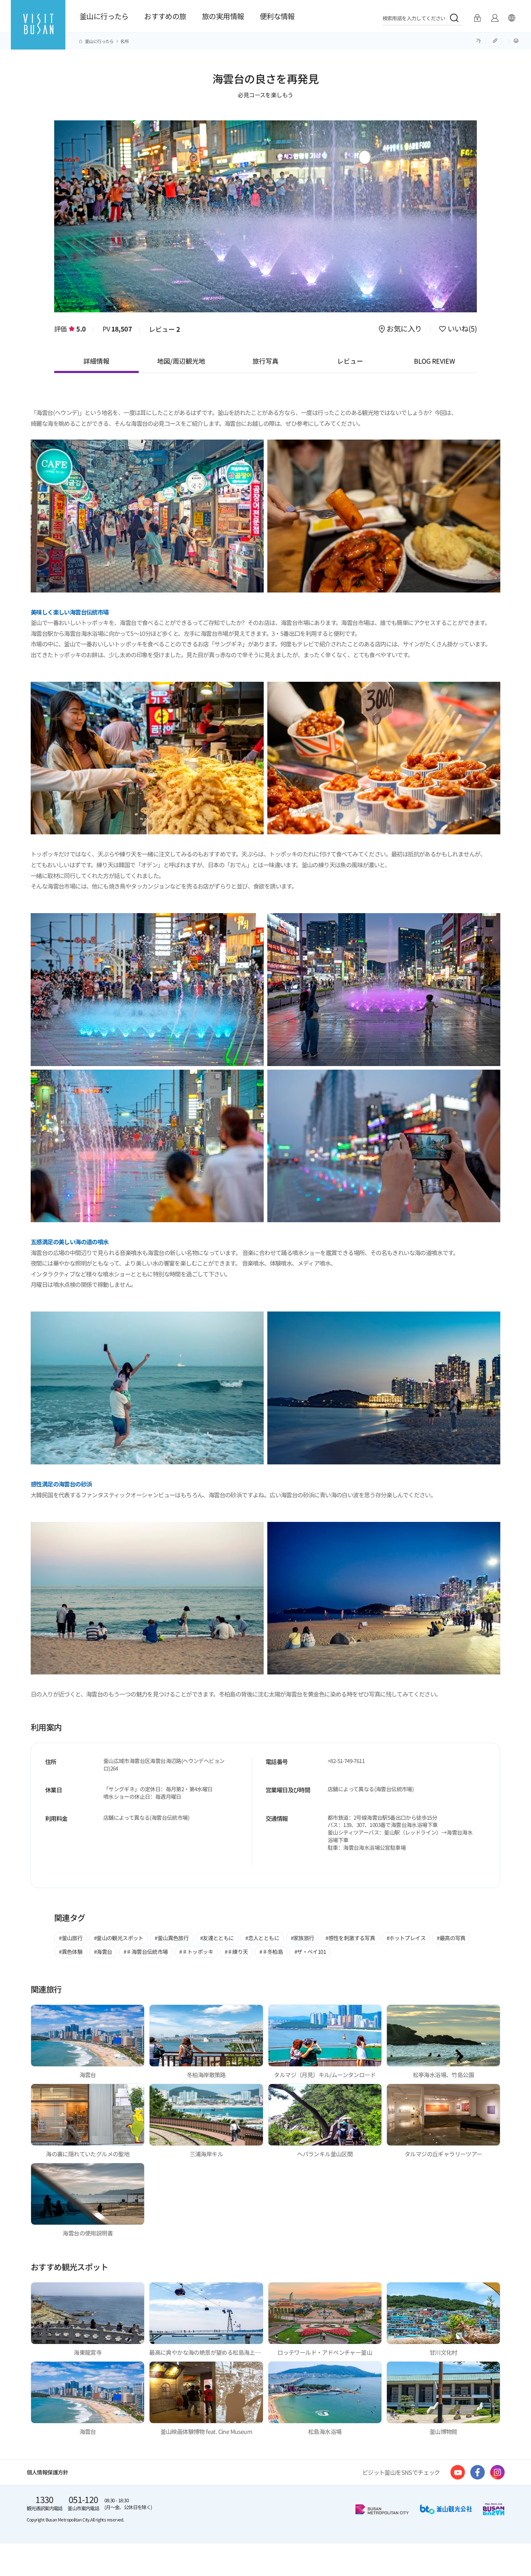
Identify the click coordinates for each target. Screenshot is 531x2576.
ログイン (477, 18)
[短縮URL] (496, 40)
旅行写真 (265, 361)
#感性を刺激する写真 (350, 1938)
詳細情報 (96, 361)
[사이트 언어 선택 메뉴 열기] (511, 18)
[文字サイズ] (478, 40)
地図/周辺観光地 (181, 361)
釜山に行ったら (104, 16)
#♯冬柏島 (271, 1952)
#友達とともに (217, 1938)
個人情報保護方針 (48, 2472)
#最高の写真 (451, 1938)
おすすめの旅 (165, 16)
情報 (495, 18)
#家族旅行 (303, 1938)
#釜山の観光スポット (119, 1938)
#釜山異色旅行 (172, 1938)
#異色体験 (71, 1952)
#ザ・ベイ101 (310, 1952)
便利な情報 (277, 16)
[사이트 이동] (458, 2472)
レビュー (165, 329)
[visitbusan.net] (38, 31)
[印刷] (516, 40)
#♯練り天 (236, 1952)
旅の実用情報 (223, 16)
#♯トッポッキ (196, 1952)
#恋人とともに (262, 1938)
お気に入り (404, 329)
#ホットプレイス (406, 1938)
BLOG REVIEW (435, 361)
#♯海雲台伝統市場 (146, 1952)
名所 (124, 41)
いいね (461, 329)
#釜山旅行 (71, 1938)
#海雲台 (103, 1952)
